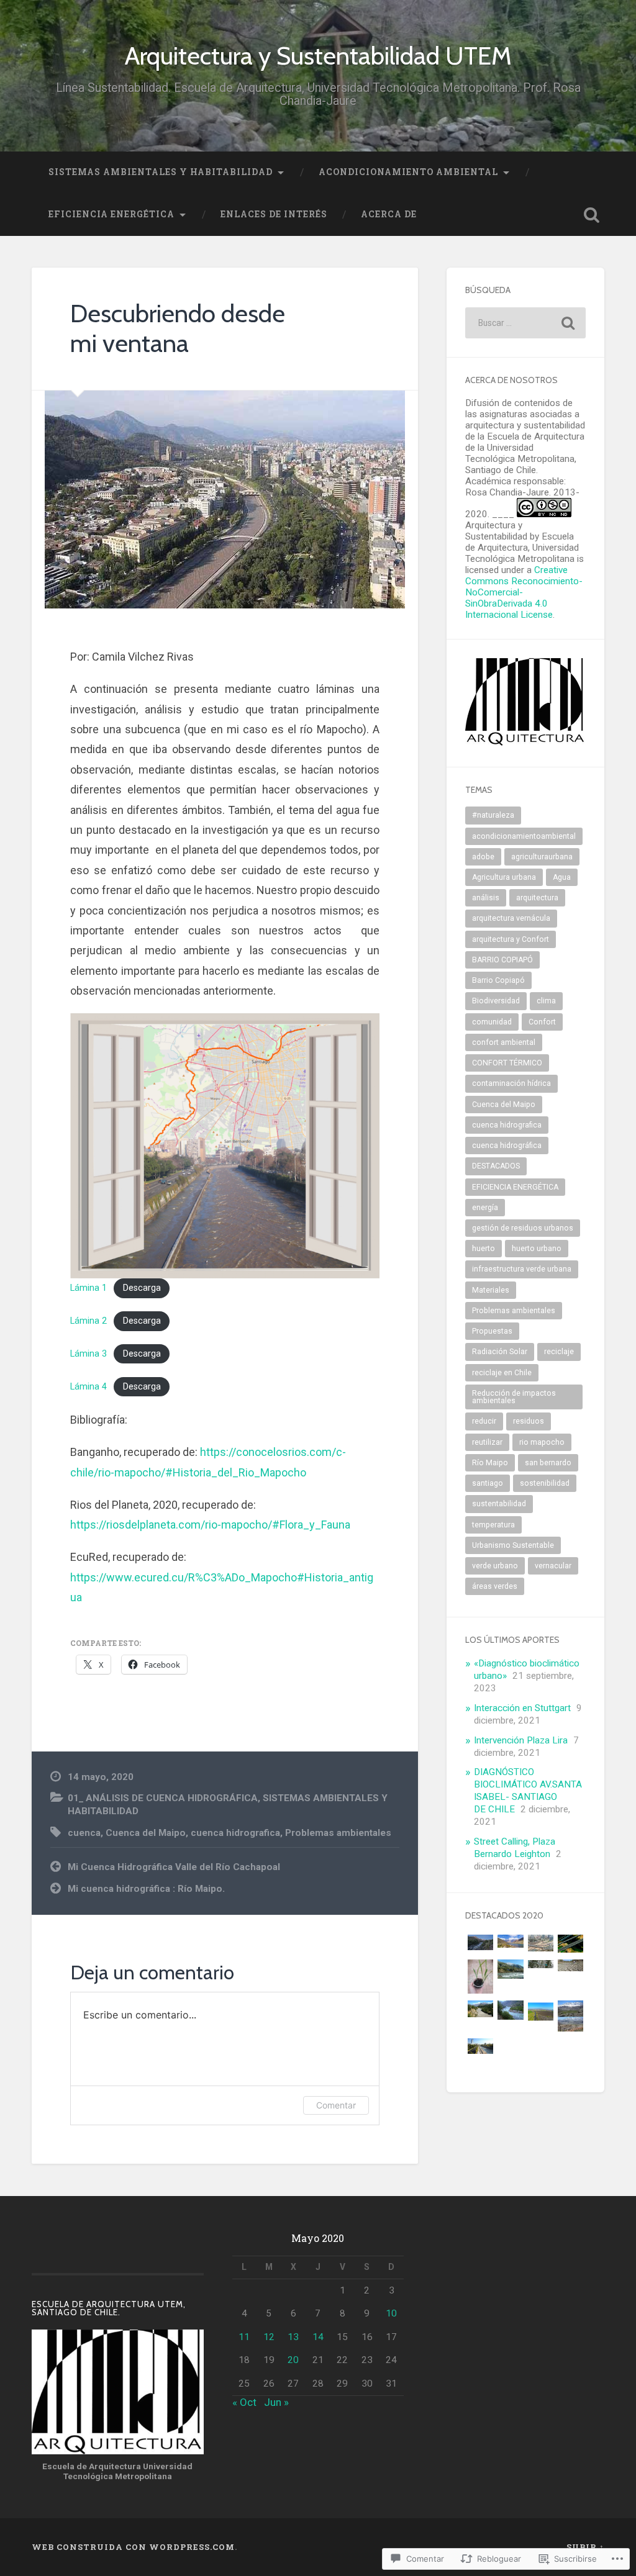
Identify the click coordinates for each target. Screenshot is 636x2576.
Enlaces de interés (274, 214)
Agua (562, 877)
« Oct (244, 2402)
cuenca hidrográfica (507, 1146)
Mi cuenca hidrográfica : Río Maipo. (146, 1889)
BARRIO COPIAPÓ (502, 960)
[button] (480, 1943)
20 (293, 2360)
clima (546, 1001)
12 (269, 2337)
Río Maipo (490, 1463)
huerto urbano (537, 1249)
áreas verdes (495, 1586)
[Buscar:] (525, 323)
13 (293, 2337)
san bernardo (548, 1463)
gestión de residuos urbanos (523, 1228)
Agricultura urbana (504, 877)
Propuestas (492, 1331)
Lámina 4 (89, 1387)
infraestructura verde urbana (522, 1269)
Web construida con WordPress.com (133, 2547)
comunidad (492, 1022)
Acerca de (389, 214)
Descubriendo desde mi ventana (178, 328)
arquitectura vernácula (511, 918)
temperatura (493, 1525)
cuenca (84, 1833)
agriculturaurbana (542, 857)
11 (244, 2337)
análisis (486, 898)
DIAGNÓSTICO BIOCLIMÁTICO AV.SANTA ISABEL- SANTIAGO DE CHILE (528, 1791)
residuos (529, 1421)
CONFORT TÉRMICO (507, 1063)
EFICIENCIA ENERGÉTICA (111, 214)
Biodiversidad (496, 1001)
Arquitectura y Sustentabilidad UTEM (318, 56)
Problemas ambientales (338, 1833)
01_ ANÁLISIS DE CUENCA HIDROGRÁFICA (163, 1798)
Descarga (142, 1288)
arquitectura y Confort (511, 939)
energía (485, 1208)
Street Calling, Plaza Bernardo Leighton (515, 1848)
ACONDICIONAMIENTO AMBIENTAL (408, 172)
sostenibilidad (545, 1483)
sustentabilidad (499, 1504)
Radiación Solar (500, 1352)
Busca (592, 215)
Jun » (276, 2402)
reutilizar (487, 1442)
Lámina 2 (89, 1321)
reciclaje (559, 1352)
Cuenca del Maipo (146, 1833)
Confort (542, 1022)
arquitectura (537, 898)
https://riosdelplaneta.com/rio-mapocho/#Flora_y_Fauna (210, 1525)
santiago (488, 1483)
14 (318, 2337)
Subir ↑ (585, 2547)
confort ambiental (504, 1042)
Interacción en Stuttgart (522, 1708)
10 (391, 2313)
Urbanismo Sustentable (513, 1545)
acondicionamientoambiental (524, 836)
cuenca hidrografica (235, 1833)
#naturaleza (493, 815)
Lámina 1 (89, 1288)
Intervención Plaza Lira (521, 1740)
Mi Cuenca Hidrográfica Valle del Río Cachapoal (174, 1867)
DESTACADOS (496, 1166)
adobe (483, 857)
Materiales (491, 1290)
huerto (484, 1249)
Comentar (336, 2105)
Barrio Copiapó (498, 980)
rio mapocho (542, 1442)
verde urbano (495, 1566)
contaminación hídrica (511, 1083)
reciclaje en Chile (502, 1373)
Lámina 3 (89, 1354)
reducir (484, 1421)
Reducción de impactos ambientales (514, 1397)
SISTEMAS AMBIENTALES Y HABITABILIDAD (161, 172)
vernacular (553, 1566)
